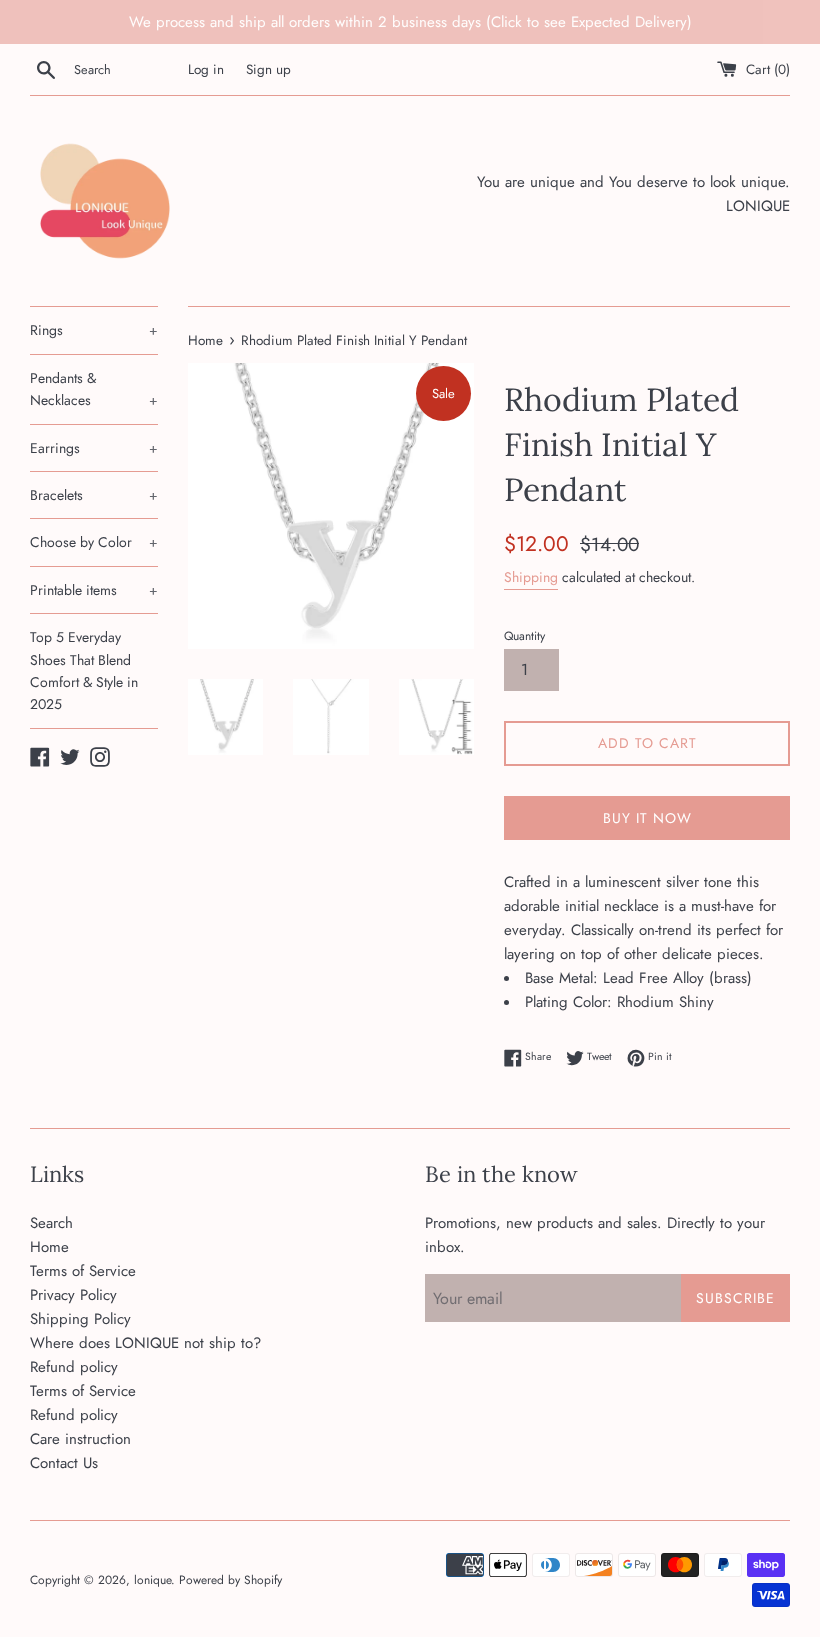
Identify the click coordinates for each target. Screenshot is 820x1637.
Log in (206, 69)
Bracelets (94, 495)
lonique (152, 1580)
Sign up (268, 69)
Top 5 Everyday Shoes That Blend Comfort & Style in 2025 (84, 670)
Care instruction (80, 1439)
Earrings (94, 448)
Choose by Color (94, 542)
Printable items (94, 590)
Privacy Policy (73, 1295)
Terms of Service (83, 1271)
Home (49, 1247)
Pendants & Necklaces (94, 389)
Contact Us (64, 1463)
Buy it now (647, 818)
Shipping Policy (80, 1319)
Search (51, 1223)
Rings (94, 330)
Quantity (524, 636)
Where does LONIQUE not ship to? (145, 1343)
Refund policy (74, 1367)
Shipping (531, 577)
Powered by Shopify (230, 1580)
